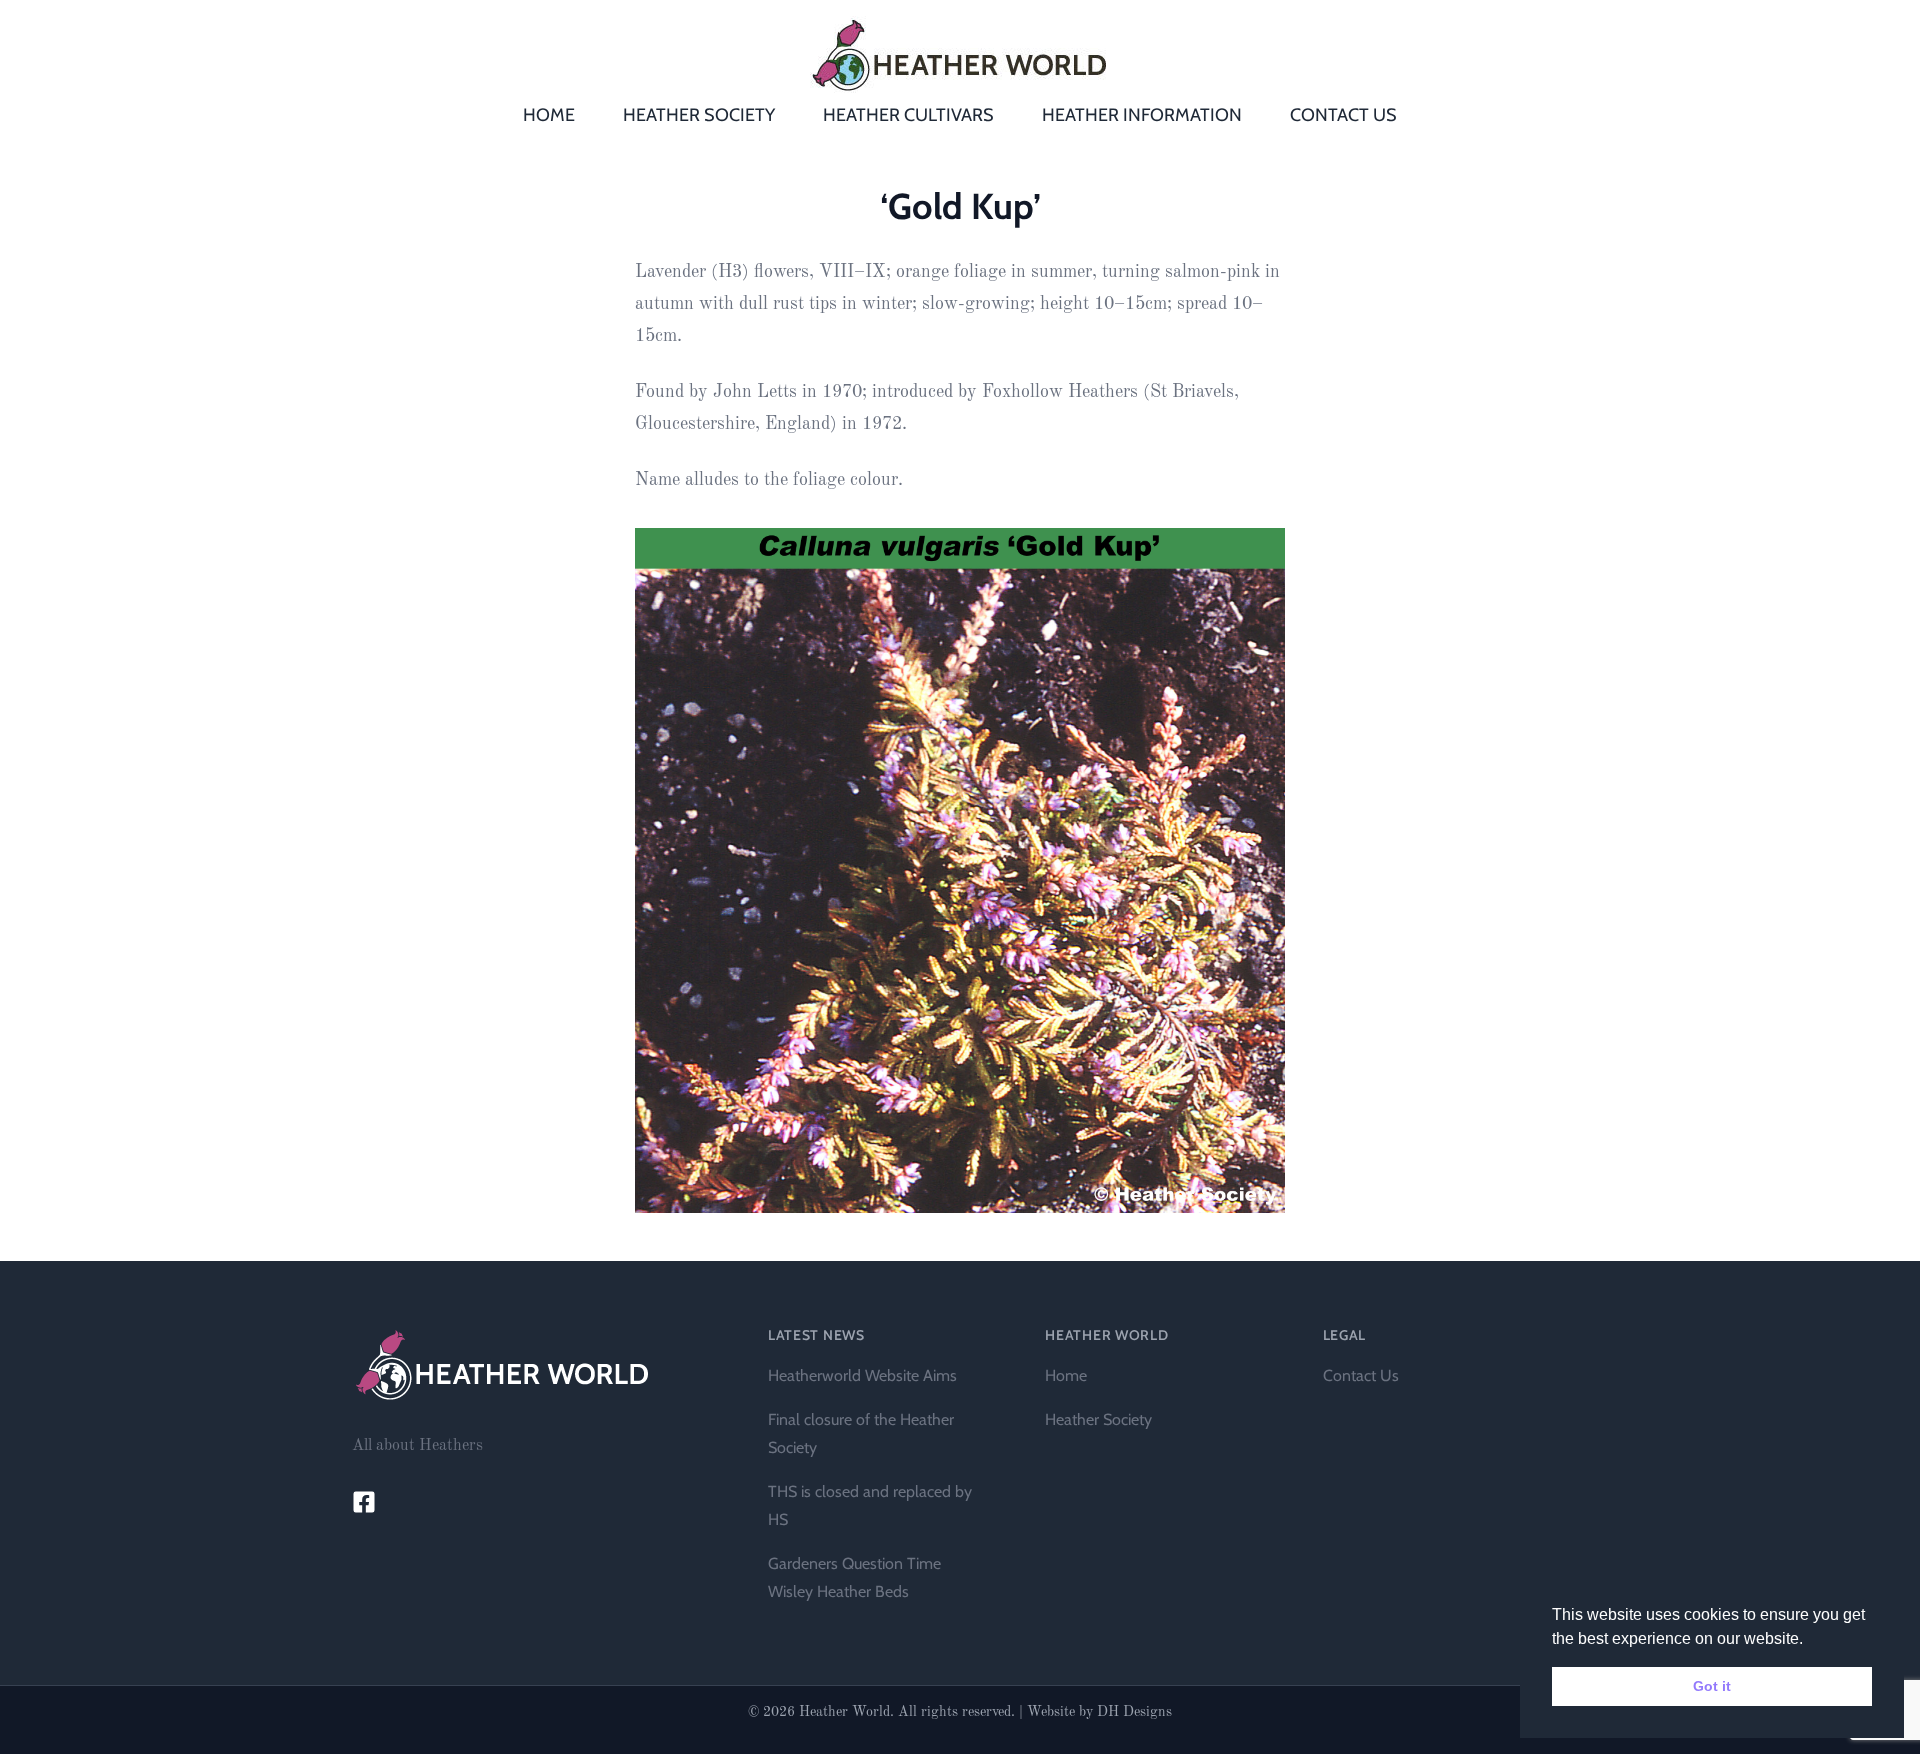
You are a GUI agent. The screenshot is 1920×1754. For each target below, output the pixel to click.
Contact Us (1361, 1375)
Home (1066, 1375)
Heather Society (1098, 1419)
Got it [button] (1712, 1686)
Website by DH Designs (1099, 1712)
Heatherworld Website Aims (862, 1375)
